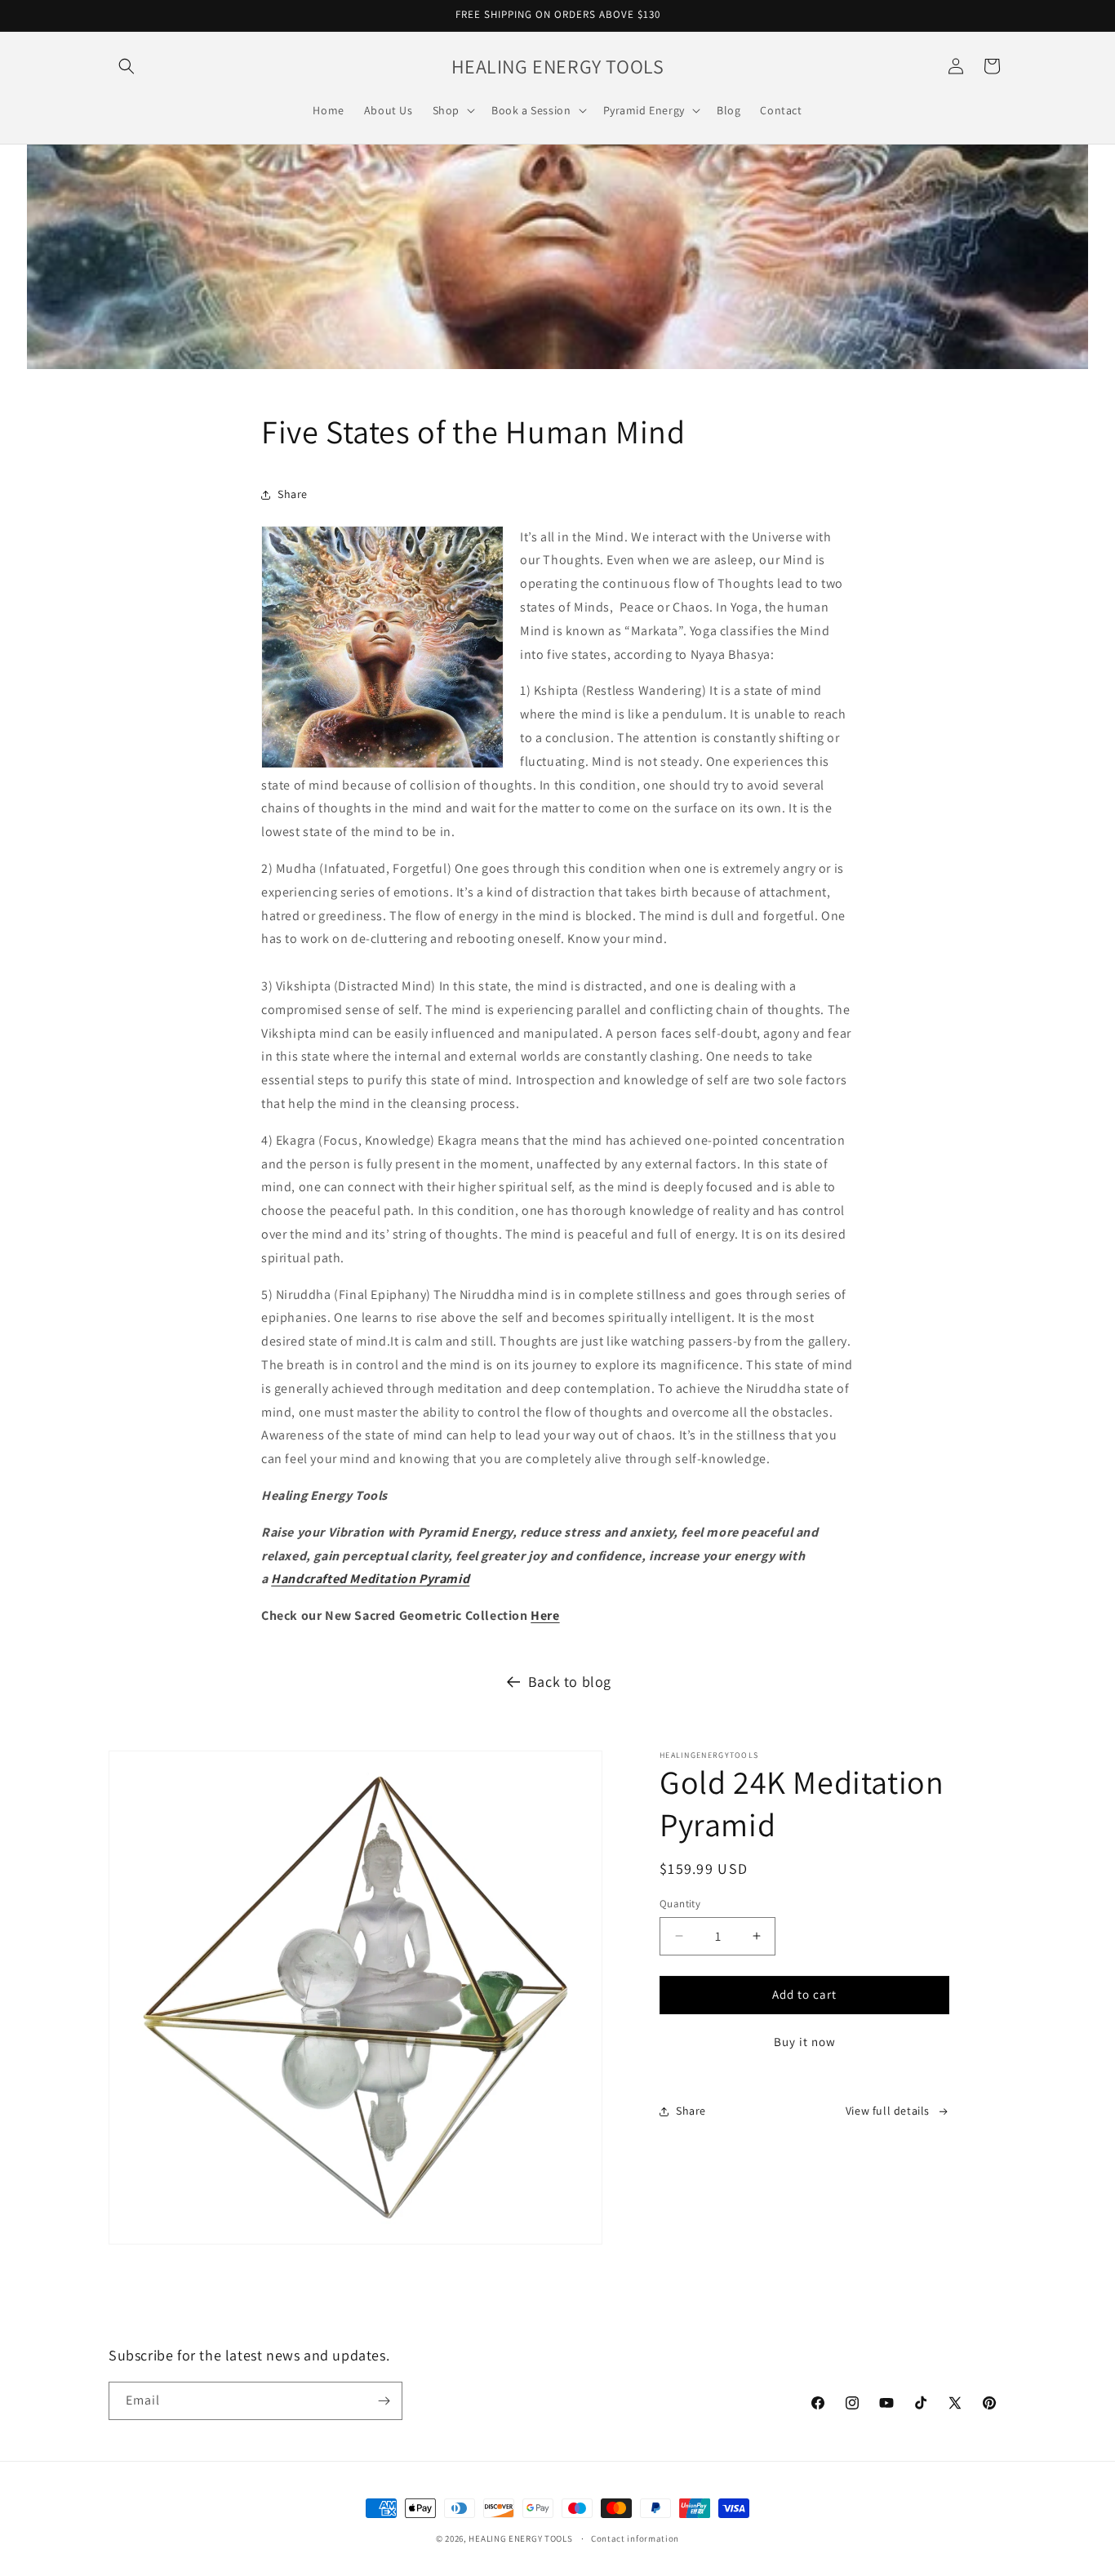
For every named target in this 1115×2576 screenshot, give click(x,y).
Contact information (635, 2538)
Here (545, 1615)
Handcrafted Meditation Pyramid (370, 1579)
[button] (127, 66)
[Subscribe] (384, 2401)
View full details (888, 2111)
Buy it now (805, 2042)
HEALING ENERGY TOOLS (520, 2538)
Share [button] (293, 494)
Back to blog (570, 1682)
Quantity (680, 1904)
